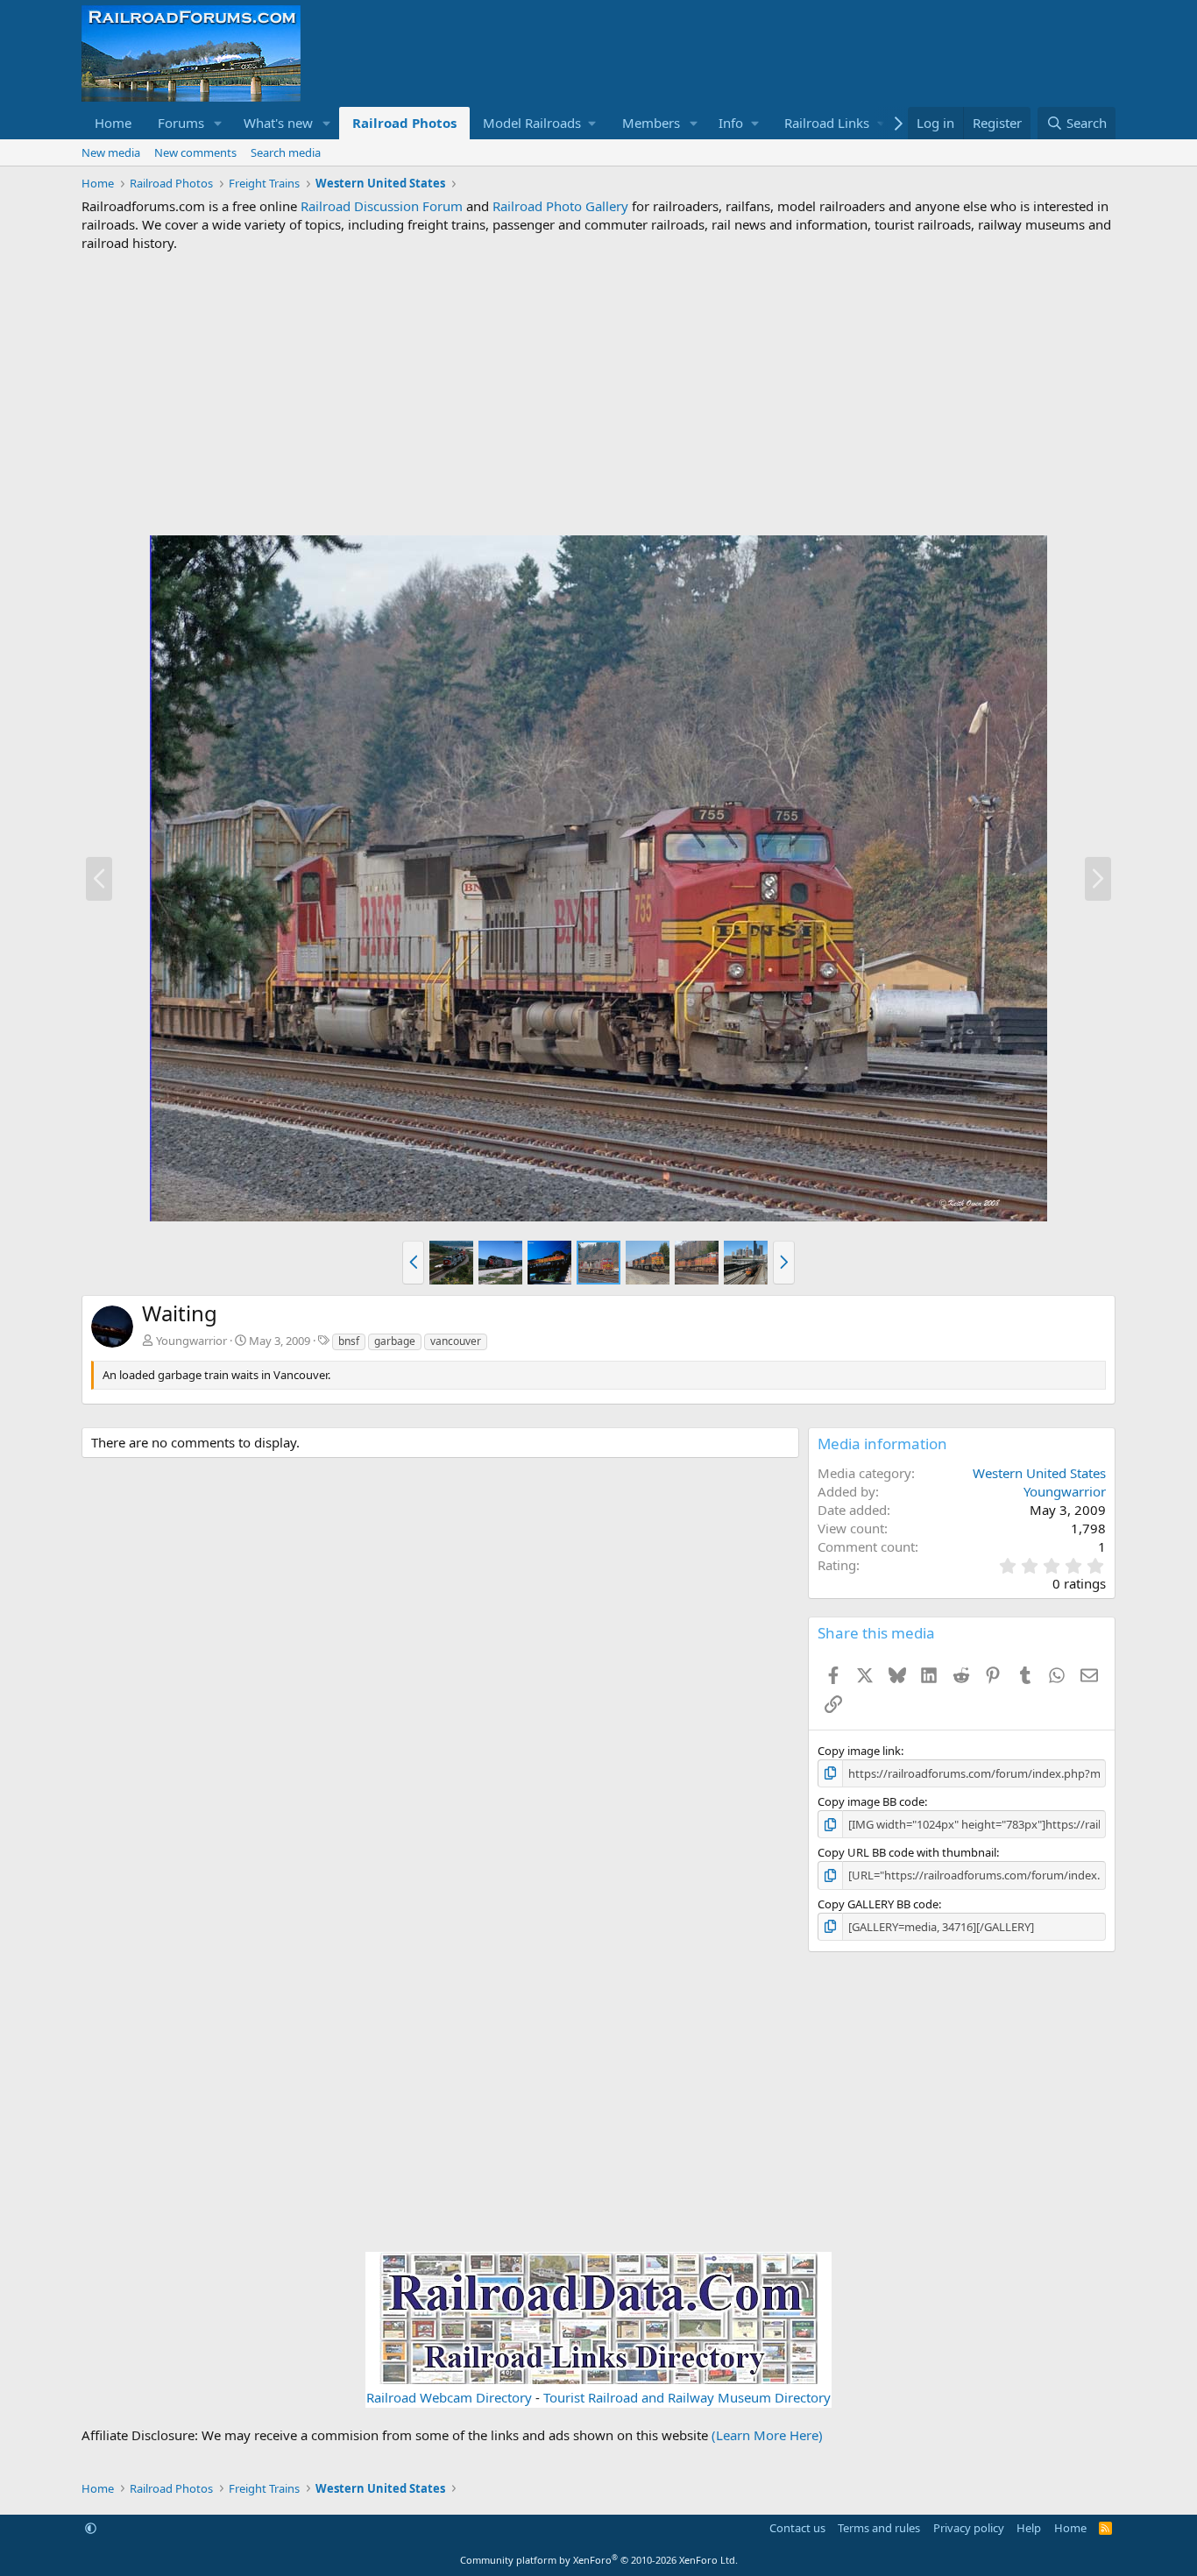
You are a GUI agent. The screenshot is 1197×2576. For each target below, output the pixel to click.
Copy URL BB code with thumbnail (907, 1852)
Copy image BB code (871, 1801)
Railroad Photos (404, 123)
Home (113, 123)
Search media (286, 152)
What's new (278, 123)
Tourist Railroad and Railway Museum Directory (687, 2397)
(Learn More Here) (767, 2435)
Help (1029, 2528)
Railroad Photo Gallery (560, 206)
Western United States (1039, 1473)
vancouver (456, 1341)
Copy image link (859, 1751)
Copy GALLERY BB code (878, 1904)
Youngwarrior (191, 1341)
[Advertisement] (598, 393)
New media (111, 152)
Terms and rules (879, 2528)
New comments (195, 152)
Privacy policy (969, 2528)
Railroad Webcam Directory (449, 2397)
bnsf (349, 1341)
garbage (395, 1341)
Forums (181, 123)
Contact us (797, 2528)
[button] (218, 123)
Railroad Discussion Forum (382, 206)
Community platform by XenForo (599, 2560)
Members (651, 123)
